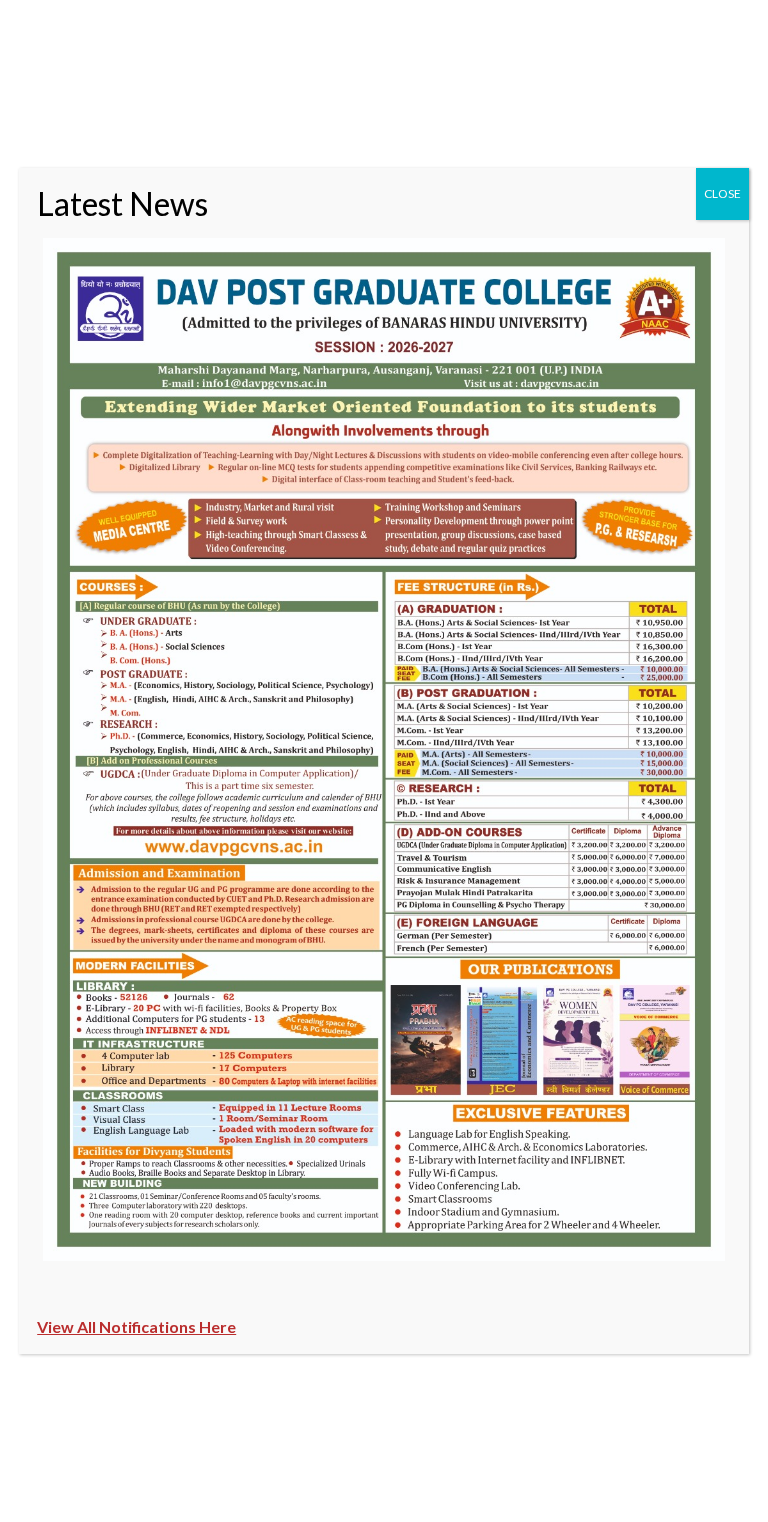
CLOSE (722, 193)
